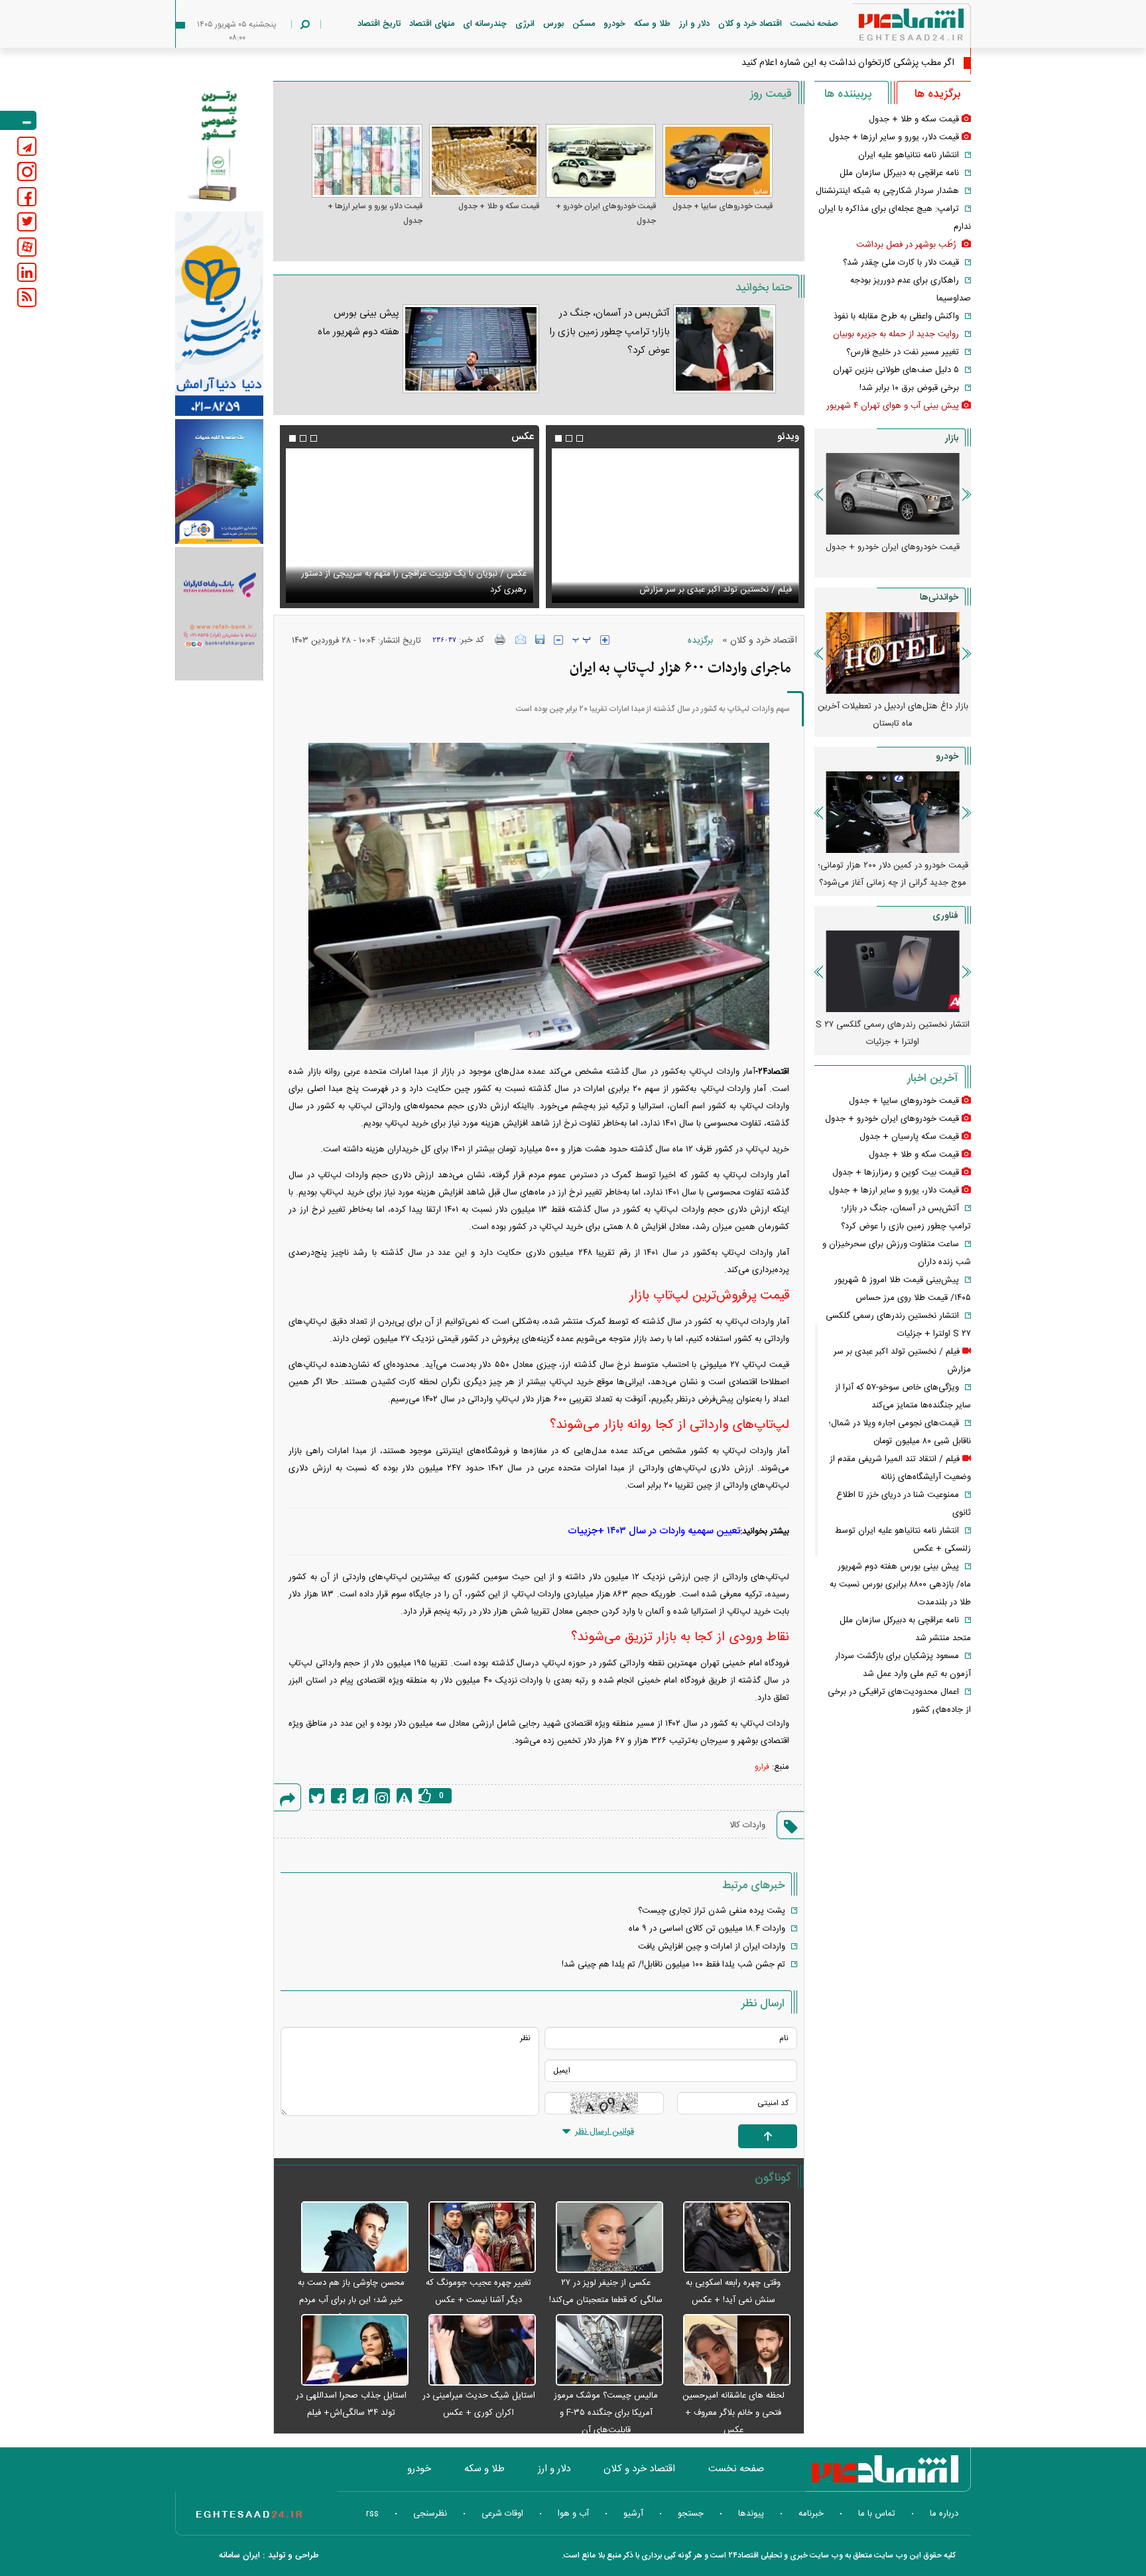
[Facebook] (339, 1796)
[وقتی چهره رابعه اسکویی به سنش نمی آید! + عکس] (730, 2238)
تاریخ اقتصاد (379, 24)
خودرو (614, 24)
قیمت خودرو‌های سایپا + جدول (723, 206)
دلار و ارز (694, 24)
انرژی (525, 24)
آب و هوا (573, 2514)
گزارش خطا (404, 1796)
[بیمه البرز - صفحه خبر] (219, 145)
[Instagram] (382, 1796)
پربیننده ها (848, 94)
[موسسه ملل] (219, 482)
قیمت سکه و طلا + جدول (499, 206)
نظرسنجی (430, 2514)
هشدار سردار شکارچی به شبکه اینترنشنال (887, 191)
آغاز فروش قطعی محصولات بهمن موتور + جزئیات (893, 874)
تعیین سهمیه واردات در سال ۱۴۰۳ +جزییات (654, 1531)
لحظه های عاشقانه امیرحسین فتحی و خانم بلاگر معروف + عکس (733, 2413)
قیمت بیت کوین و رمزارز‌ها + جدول (896, 1173)
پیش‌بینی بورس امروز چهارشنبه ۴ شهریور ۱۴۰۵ (893, 715)
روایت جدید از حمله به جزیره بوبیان (896, 334)
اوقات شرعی (502, 2514)
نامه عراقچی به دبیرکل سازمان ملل (899, 173)
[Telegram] (360, 1796)
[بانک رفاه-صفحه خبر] (219, 613)
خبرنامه (811, 2514)
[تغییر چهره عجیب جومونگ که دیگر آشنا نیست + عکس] (476, 2238)
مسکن (584, 24)
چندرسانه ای (485, 24)
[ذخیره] (540, 639)
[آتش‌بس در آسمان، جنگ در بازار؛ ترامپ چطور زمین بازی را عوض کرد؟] (725, 349)
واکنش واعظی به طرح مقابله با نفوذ (896, 316)
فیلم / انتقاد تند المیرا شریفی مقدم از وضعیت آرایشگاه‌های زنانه (680, 590)
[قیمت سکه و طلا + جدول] (484, 161)
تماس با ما (877, 2514)
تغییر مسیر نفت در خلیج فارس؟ (903, 352)
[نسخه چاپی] (500, 639)
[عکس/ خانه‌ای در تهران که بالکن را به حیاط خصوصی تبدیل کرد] (409, 526)
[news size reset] (582, 640)
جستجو (691, 2514)
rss (372, 2514)
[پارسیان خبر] (219, 314)
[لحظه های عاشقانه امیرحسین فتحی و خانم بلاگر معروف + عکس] (730, 2351)
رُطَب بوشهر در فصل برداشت (908, 245)
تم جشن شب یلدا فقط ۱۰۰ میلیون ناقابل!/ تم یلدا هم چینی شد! (673, 1964)
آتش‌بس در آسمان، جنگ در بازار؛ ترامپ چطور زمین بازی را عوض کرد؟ (609, 332)
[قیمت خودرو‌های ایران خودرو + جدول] (601, 161)
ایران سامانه (239, 2555)
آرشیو (633, 2514)
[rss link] (27, 297)
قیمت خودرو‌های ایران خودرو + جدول (606, 214)
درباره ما (944, 2514)
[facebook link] (27, 197)
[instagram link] (27, 171)
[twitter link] (27, 222)
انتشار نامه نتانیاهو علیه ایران (909, 155)
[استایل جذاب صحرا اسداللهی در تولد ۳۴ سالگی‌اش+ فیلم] (348, 2351)
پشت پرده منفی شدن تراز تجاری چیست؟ (712, 1911)
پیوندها (751, 2514)
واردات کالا (747, 1825)
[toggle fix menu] (18, 120)
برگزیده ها (937, 94)
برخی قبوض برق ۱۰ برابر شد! (909, 388)
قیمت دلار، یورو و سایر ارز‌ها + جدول (375, 214)
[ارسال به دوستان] (521, 639)
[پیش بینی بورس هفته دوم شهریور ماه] (471, 349)
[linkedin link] (27, 272)
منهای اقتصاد (432, 24)
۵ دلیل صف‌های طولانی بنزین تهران (896, 370)
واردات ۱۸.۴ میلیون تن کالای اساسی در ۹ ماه (707, 1929)
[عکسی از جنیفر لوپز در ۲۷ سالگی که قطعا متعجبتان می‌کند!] (603, 2238)
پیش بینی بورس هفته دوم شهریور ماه (358, 323)
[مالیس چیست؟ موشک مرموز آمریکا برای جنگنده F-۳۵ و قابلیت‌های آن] (603, 2351)
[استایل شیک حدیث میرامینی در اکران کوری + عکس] (476, 2351)
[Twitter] (317, 1796)
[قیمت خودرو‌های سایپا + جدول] (718, 161)
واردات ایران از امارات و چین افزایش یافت (712, 1947)
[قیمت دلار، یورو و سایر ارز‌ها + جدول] (367, 161)
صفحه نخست (814, 24)
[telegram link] (27, 146)
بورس (553, 24)
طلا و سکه (652, 24)
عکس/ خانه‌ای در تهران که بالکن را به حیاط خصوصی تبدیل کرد (415, 590)
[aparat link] (27, 247)
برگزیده (700, 641)
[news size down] (558, 640)
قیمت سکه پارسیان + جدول (909, 1137)
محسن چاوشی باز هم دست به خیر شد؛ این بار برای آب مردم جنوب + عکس (351, 2300)
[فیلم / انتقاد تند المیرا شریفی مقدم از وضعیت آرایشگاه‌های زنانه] (675, 526)
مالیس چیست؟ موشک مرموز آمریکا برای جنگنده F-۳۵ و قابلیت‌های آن (606, 2413)
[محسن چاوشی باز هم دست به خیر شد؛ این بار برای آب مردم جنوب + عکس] (348, 2238)
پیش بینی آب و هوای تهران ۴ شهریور (893, 406)
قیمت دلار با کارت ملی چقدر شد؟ (901, 263)
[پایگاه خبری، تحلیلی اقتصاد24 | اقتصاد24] (890, 28)
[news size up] (605, 640)
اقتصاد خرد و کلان (750, 24)
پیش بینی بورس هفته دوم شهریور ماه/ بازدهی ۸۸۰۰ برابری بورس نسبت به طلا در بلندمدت (900, 1584)
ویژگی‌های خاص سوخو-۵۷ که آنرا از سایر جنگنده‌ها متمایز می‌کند (893, 1033)
